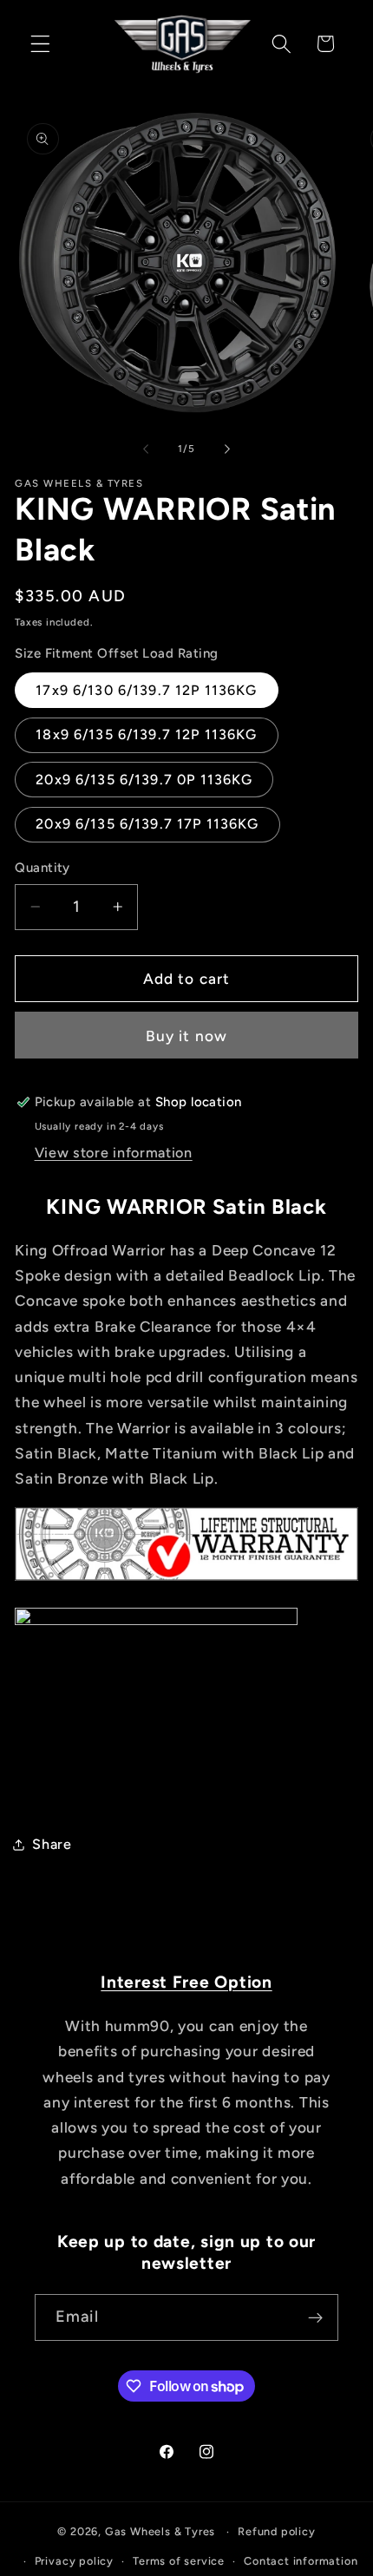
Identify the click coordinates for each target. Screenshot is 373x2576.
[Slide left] (146, 449)
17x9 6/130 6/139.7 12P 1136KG (146, 690)
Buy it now (187, 1036)
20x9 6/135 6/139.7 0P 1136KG (144, 780)
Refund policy (276, 2531)
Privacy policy (74, 2561)
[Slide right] (227, 449)
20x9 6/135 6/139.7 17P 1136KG (147, 824)
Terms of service (179, 2561)
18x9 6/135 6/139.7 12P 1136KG (146, 734)
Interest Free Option (186, 1982)
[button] (40, 44)
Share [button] (52, 1844)
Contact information (301, 2561)
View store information (114, 1153)
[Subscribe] (315, 2317)
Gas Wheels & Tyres (160, 2531)
